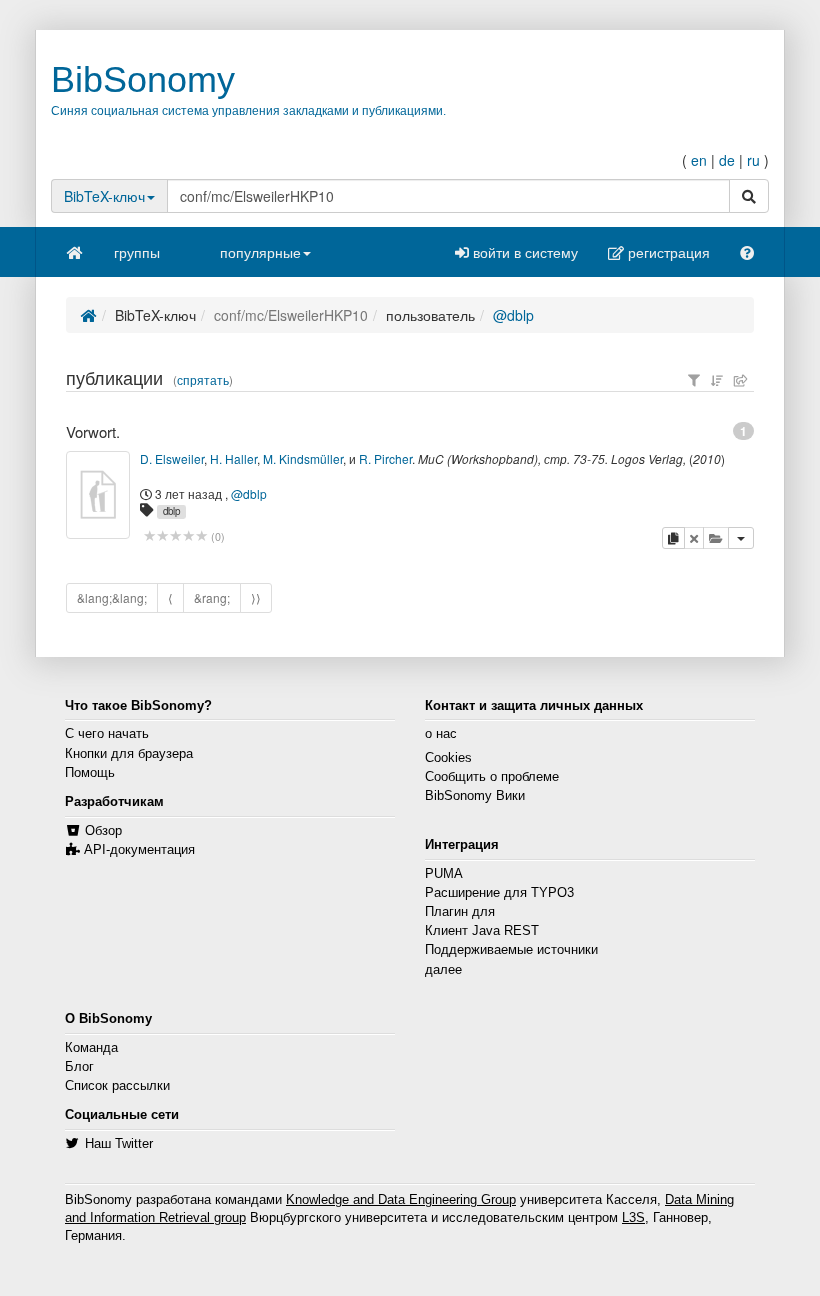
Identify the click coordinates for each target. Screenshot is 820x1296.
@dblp (513, 315)
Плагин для (460, 912)
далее (443, 970)
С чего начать (107, 734)
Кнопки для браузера (129, 754)
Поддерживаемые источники (511, 950)
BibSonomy (143, 79)
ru (753, 160)
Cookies (448, 758)
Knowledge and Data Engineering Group (401, 1200)
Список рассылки (117, 1086)
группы (137, 252)
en (699, 160)
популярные (260, 252)
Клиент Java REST (482, 931)
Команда (91, 1048)
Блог (79, 1067)
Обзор (103, 831)
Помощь (90, 773)
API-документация (139, 850)
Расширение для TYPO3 (499, 893)
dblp (171, 511)
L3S (633, 1218)
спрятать (203, 380)
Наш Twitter (119, 1144)
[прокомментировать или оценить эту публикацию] (175, 536)
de (727, 160)
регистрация (667, 252)
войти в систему (523, 252)
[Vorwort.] (98, 495)
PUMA (444, 874)
